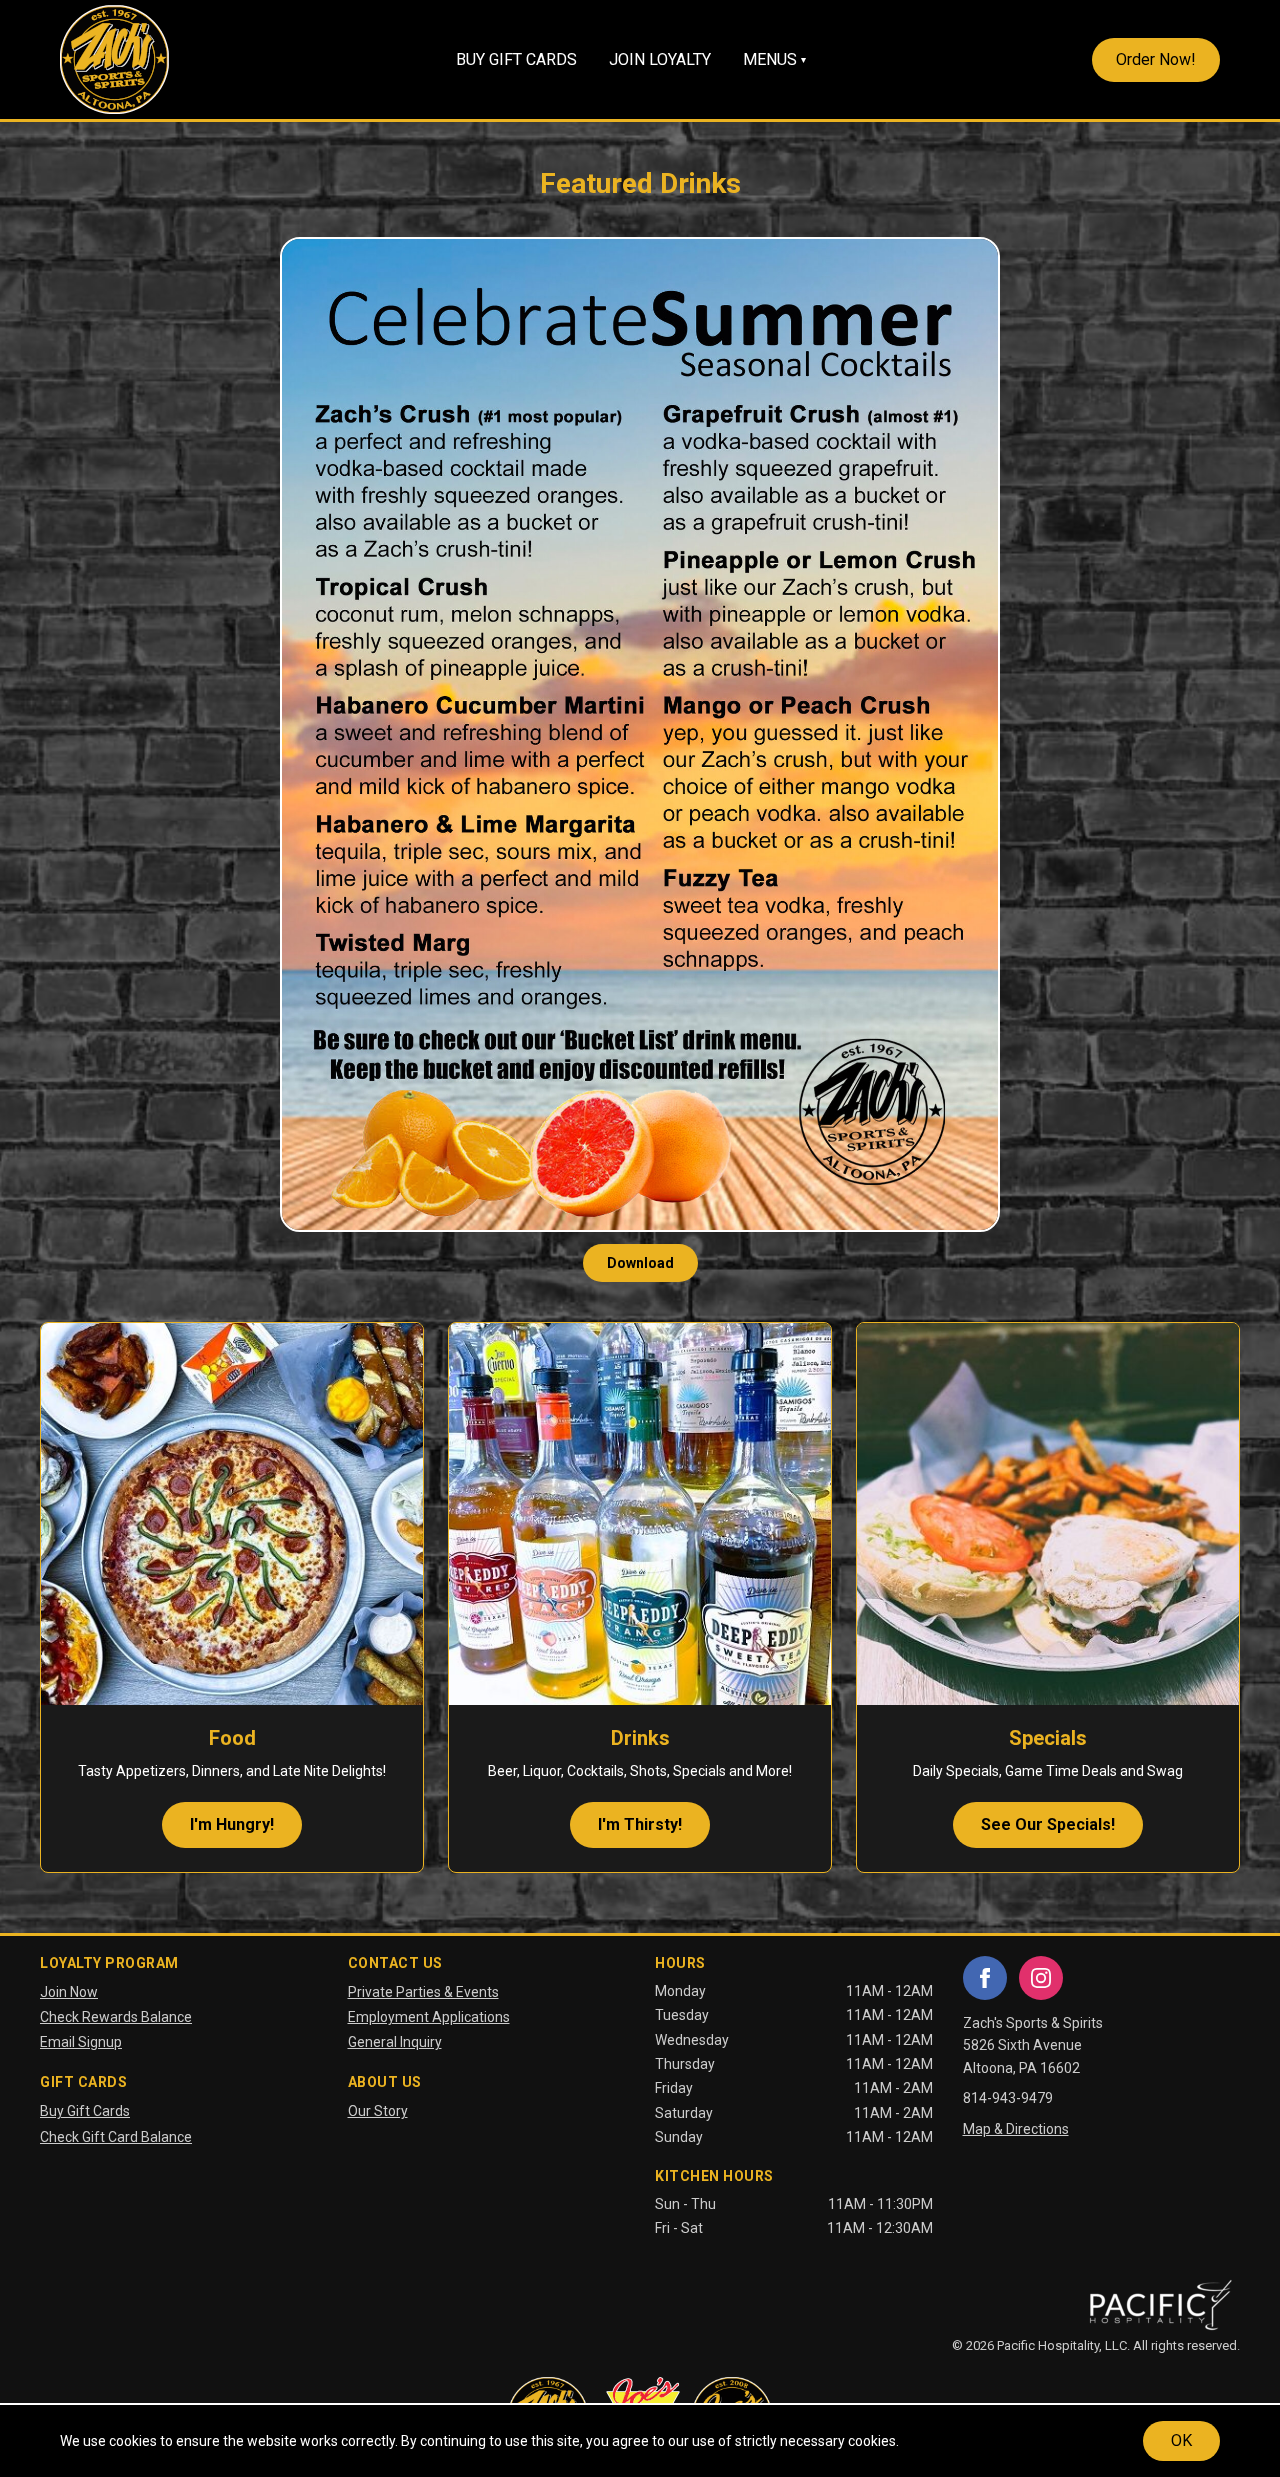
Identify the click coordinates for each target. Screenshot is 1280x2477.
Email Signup (81, 2042)
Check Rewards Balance (116, 2017)
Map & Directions (1016, 2129)
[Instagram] (1041, 1978)
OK (1181, 2440)
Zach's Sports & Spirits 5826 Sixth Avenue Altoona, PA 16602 (1033, 2045)
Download (640, 1263)
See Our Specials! (1048, 1824)
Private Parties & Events (423, 1992)
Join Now (69, 1992)
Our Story (378, 2111)
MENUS (774, 59)
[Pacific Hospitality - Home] (1160, 2305)
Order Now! (1156, 59)
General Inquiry (395, 2042)
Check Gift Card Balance (116, 2137)
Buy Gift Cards (85, 2111)
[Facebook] (985, 1978)
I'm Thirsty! (640, 1824)
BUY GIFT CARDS (516, 59)
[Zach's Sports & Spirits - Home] (114, 59)
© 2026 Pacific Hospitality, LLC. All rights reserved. (1096, 2345)
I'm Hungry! (232, 1824)
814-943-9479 (1008, 2098)
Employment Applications (429, 2017)
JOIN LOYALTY (660, 59)
